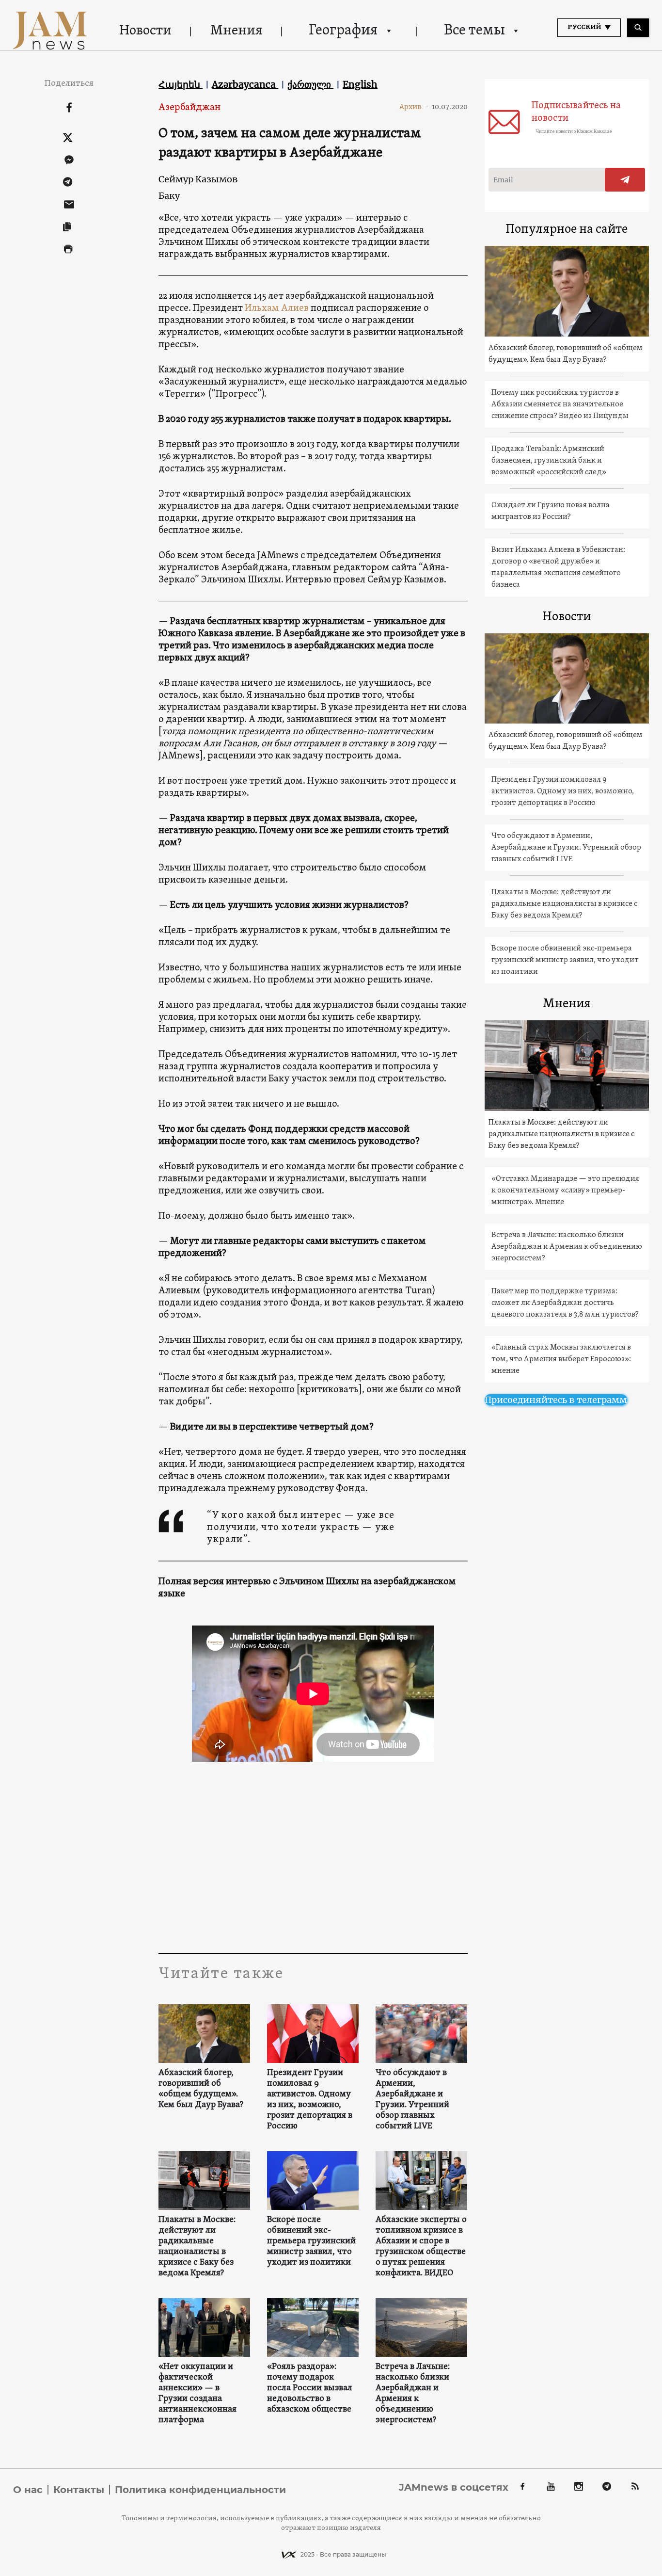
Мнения (236, 31)
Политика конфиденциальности (200, 2490)
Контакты (79, 2490)
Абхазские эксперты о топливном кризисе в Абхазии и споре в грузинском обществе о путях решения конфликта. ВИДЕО (421, 2247)
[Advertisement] (313, 1856)
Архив (414, 107)
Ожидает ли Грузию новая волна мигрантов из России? (551, 511)
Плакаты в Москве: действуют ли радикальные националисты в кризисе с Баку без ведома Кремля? (197, 2247)
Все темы (474, 31)
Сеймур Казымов (198, 179)
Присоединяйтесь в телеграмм (556, 1400)
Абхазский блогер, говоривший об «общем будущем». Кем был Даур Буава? (201, 2089)
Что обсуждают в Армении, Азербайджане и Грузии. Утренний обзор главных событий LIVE (412, 2100)
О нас (28, 2490)
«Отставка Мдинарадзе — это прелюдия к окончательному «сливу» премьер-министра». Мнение (565, 1191)
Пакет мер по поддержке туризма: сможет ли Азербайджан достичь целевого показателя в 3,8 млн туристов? (565, 1303)
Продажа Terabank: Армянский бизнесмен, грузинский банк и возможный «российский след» (549, 461)
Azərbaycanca (245, 84)
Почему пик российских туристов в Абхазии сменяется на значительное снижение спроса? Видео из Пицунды (560, 404)
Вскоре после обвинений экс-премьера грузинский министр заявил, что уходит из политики (311, 2241)
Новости (145, 31)
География (343, 31)
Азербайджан (189, 108)
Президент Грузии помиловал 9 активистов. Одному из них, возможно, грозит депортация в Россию (310, 2100)
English (360, 84)
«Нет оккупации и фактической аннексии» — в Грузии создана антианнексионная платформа (197, 2394)
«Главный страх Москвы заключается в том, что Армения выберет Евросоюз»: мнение (561, 1359)
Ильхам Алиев (277, 308)
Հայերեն (181, 84)
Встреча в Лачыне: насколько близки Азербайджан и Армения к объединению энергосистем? (413, 2394)
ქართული (310, 84)
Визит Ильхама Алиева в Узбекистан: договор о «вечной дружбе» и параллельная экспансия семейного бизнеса (558, 567)
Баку (169, 196)
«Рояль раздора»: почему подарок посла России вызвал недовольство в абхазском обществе (310, 2388)
